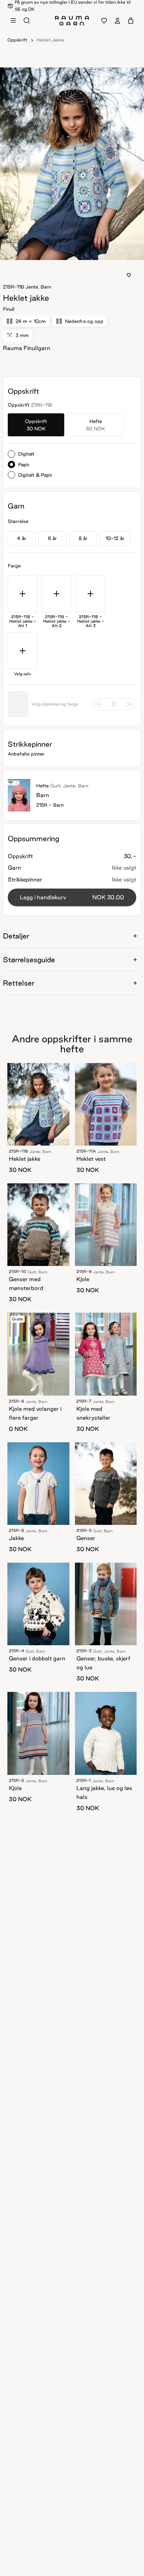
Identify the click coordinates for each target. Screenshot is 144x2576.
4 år (22, 538)
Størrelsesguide (29, 960)
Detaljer (16, 936)
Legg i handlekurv (72, 897)
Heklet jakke (50, 40)
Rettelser (19, 983)
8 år (83, 538)
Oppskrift (17, 40)
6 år (52, 538)
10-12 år (115, 538)
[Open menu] (13, 21)
